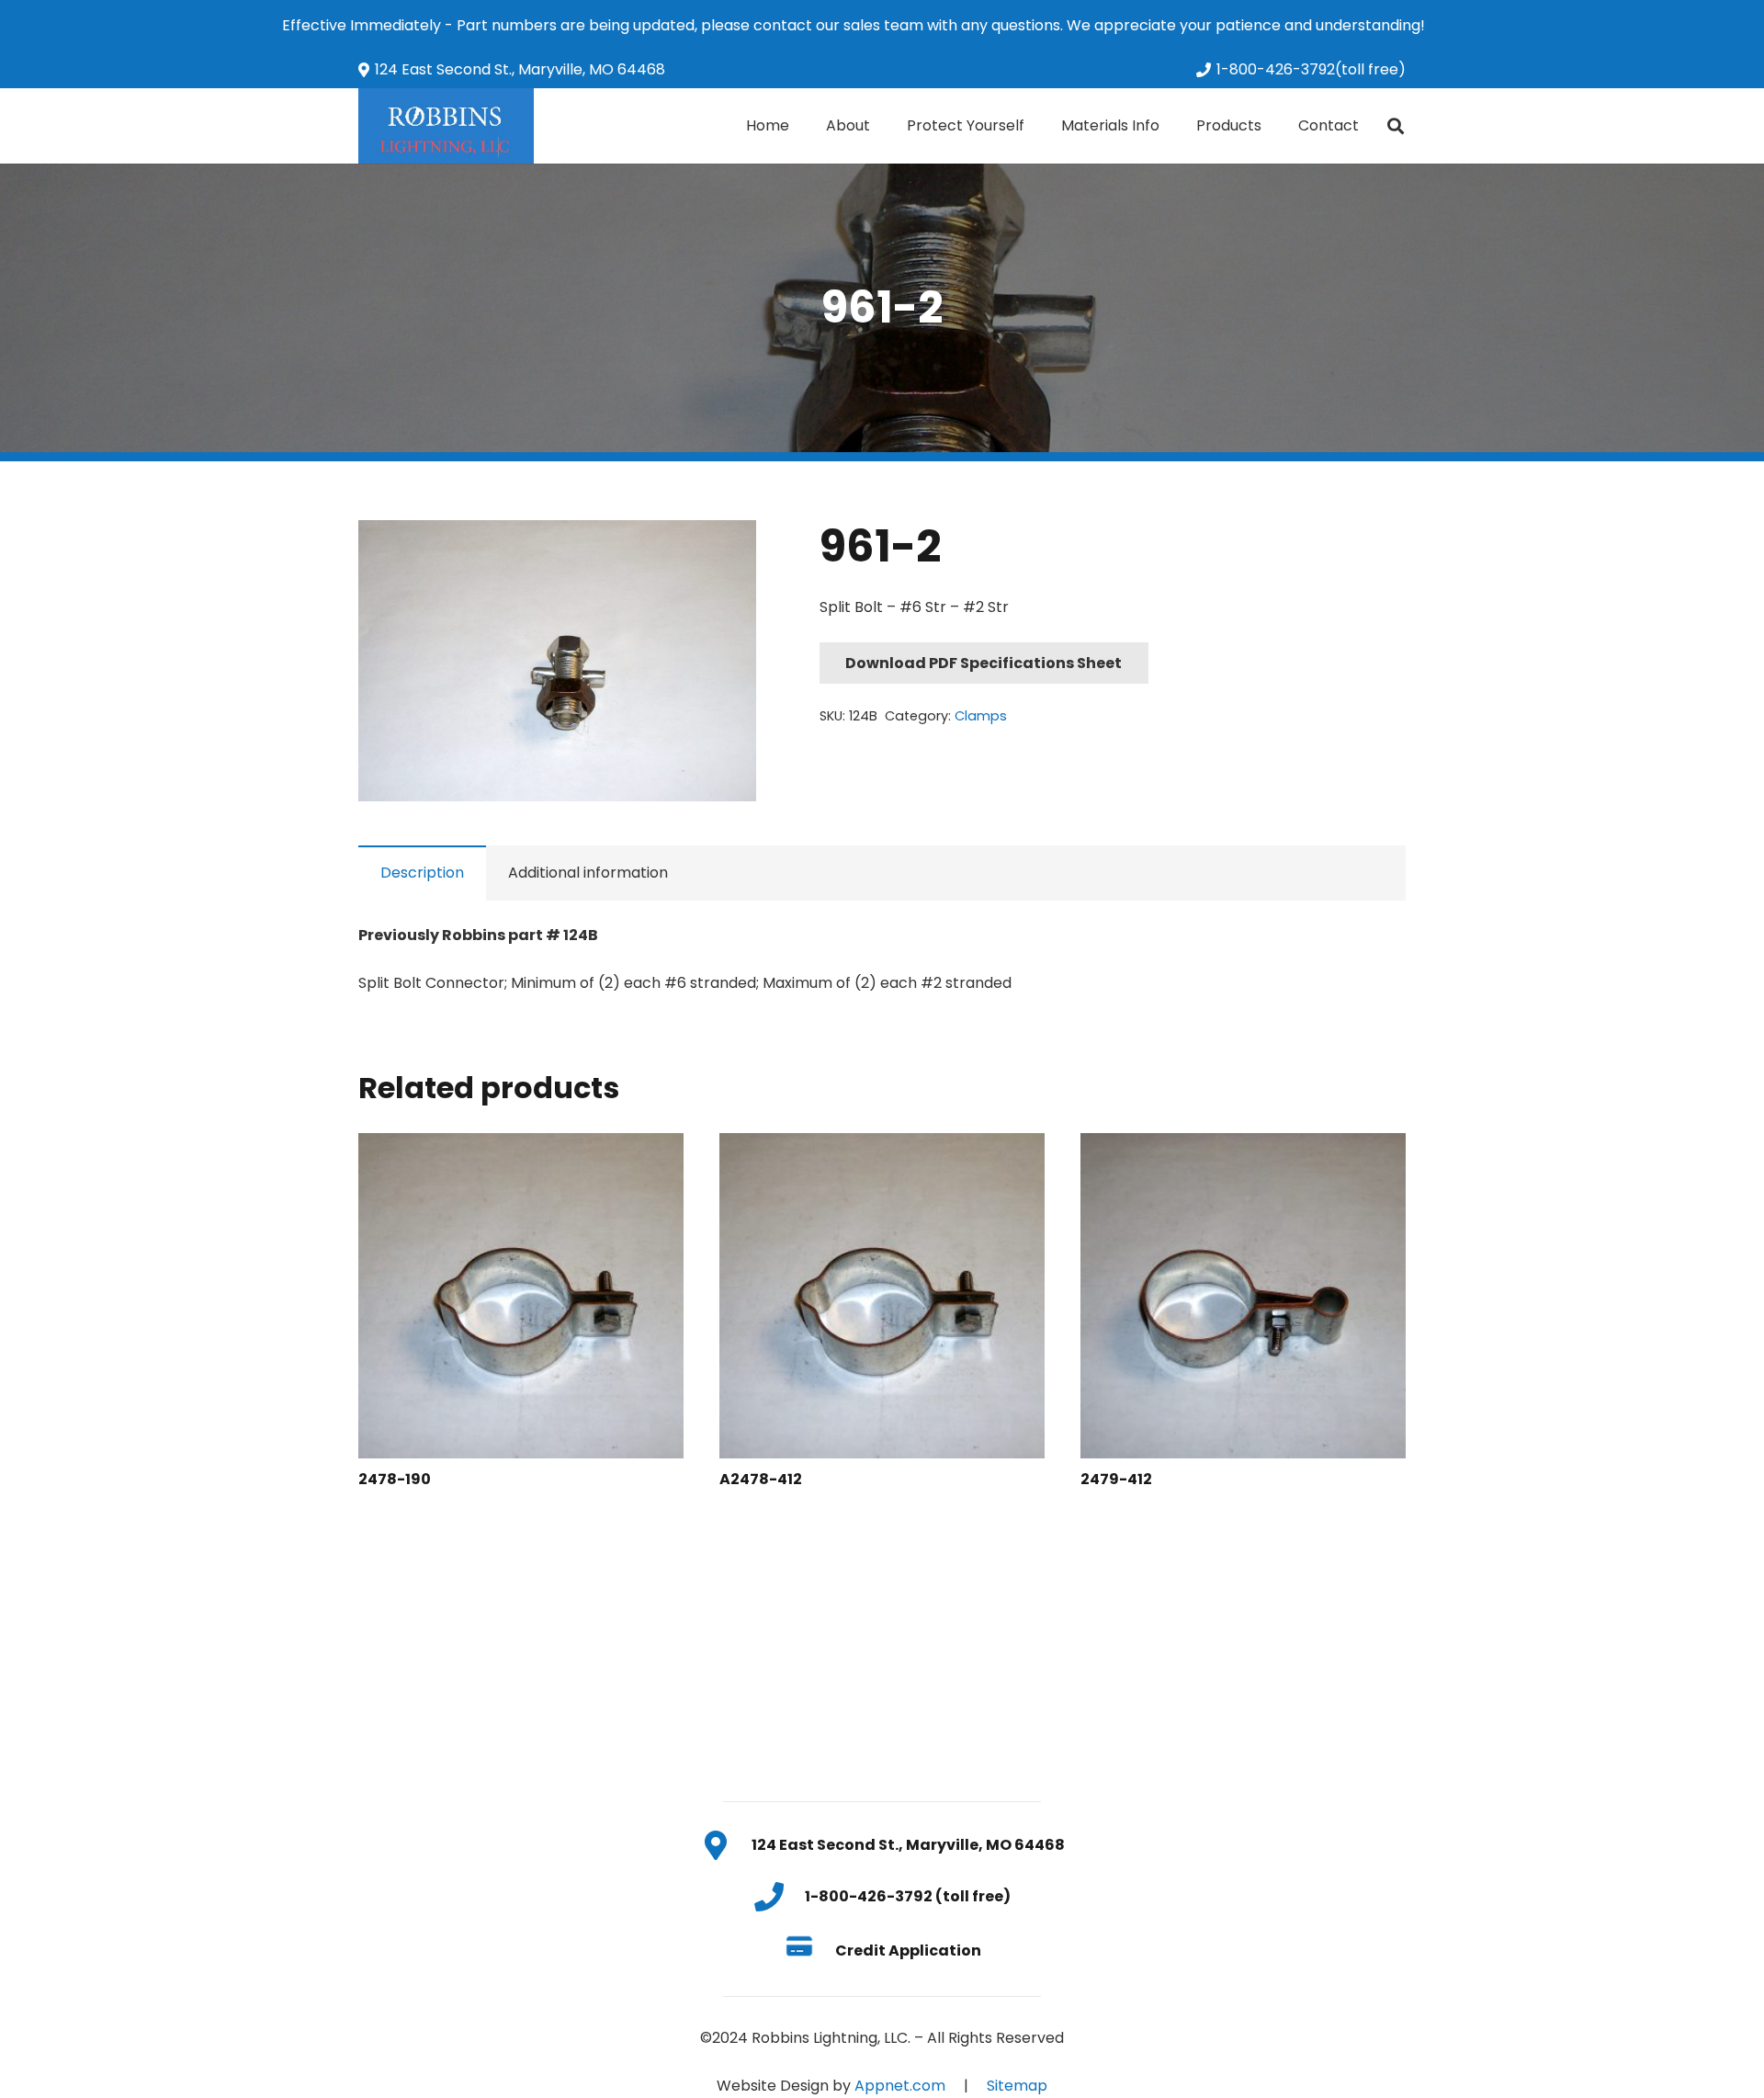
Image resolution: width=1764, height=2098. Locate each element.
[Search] (1396, 126)
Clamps (981, 716)
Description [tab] (422, 873)
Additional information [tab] (588, 873)
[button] (727, 550)
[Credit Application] (809, 1950)
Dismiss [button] (1455, 25)
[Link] (446, 126)
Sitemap (1017, 2086)
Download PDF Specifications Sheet (984, 663)
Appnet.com (900, 2086)
